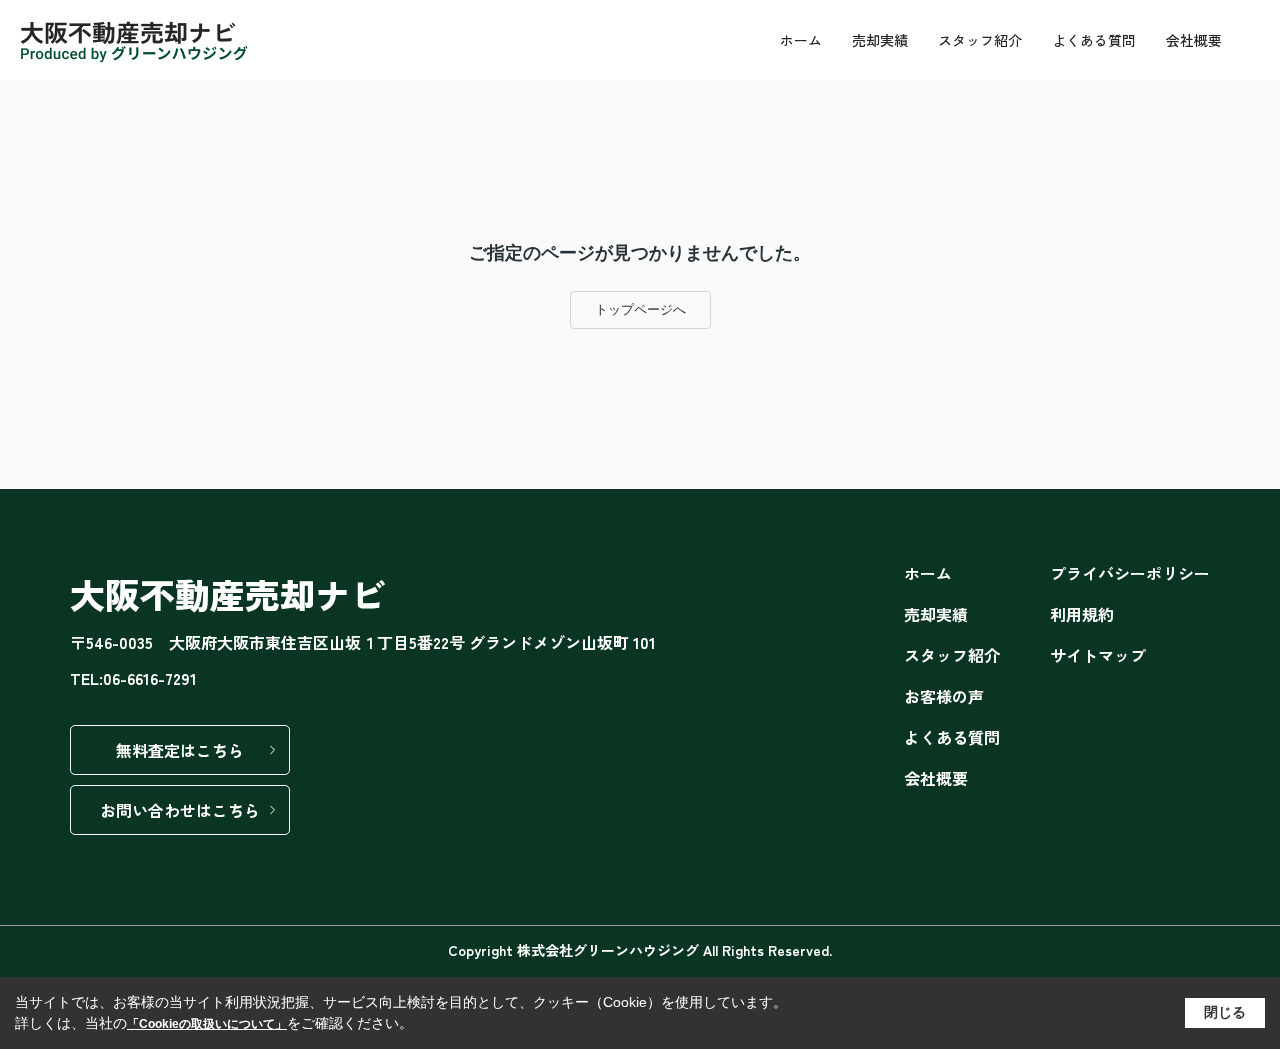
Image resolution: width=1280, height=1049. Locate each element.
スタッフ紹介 (980, 40)
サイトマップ (1098, 655)
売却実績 (880, 40)
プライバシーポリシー (1130, 573)
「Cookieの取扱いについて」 (207, 1024)
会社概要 (1194, 40)
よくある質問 (1094, 40)
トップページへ (640, 309)
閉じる (1225, 1012)
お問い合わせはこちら (180, 810)
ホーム (801, 40)
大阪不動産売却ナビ (227, 593)
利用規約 (1082, 614)
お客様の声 (944, 696)
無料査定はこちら (180, 750)
